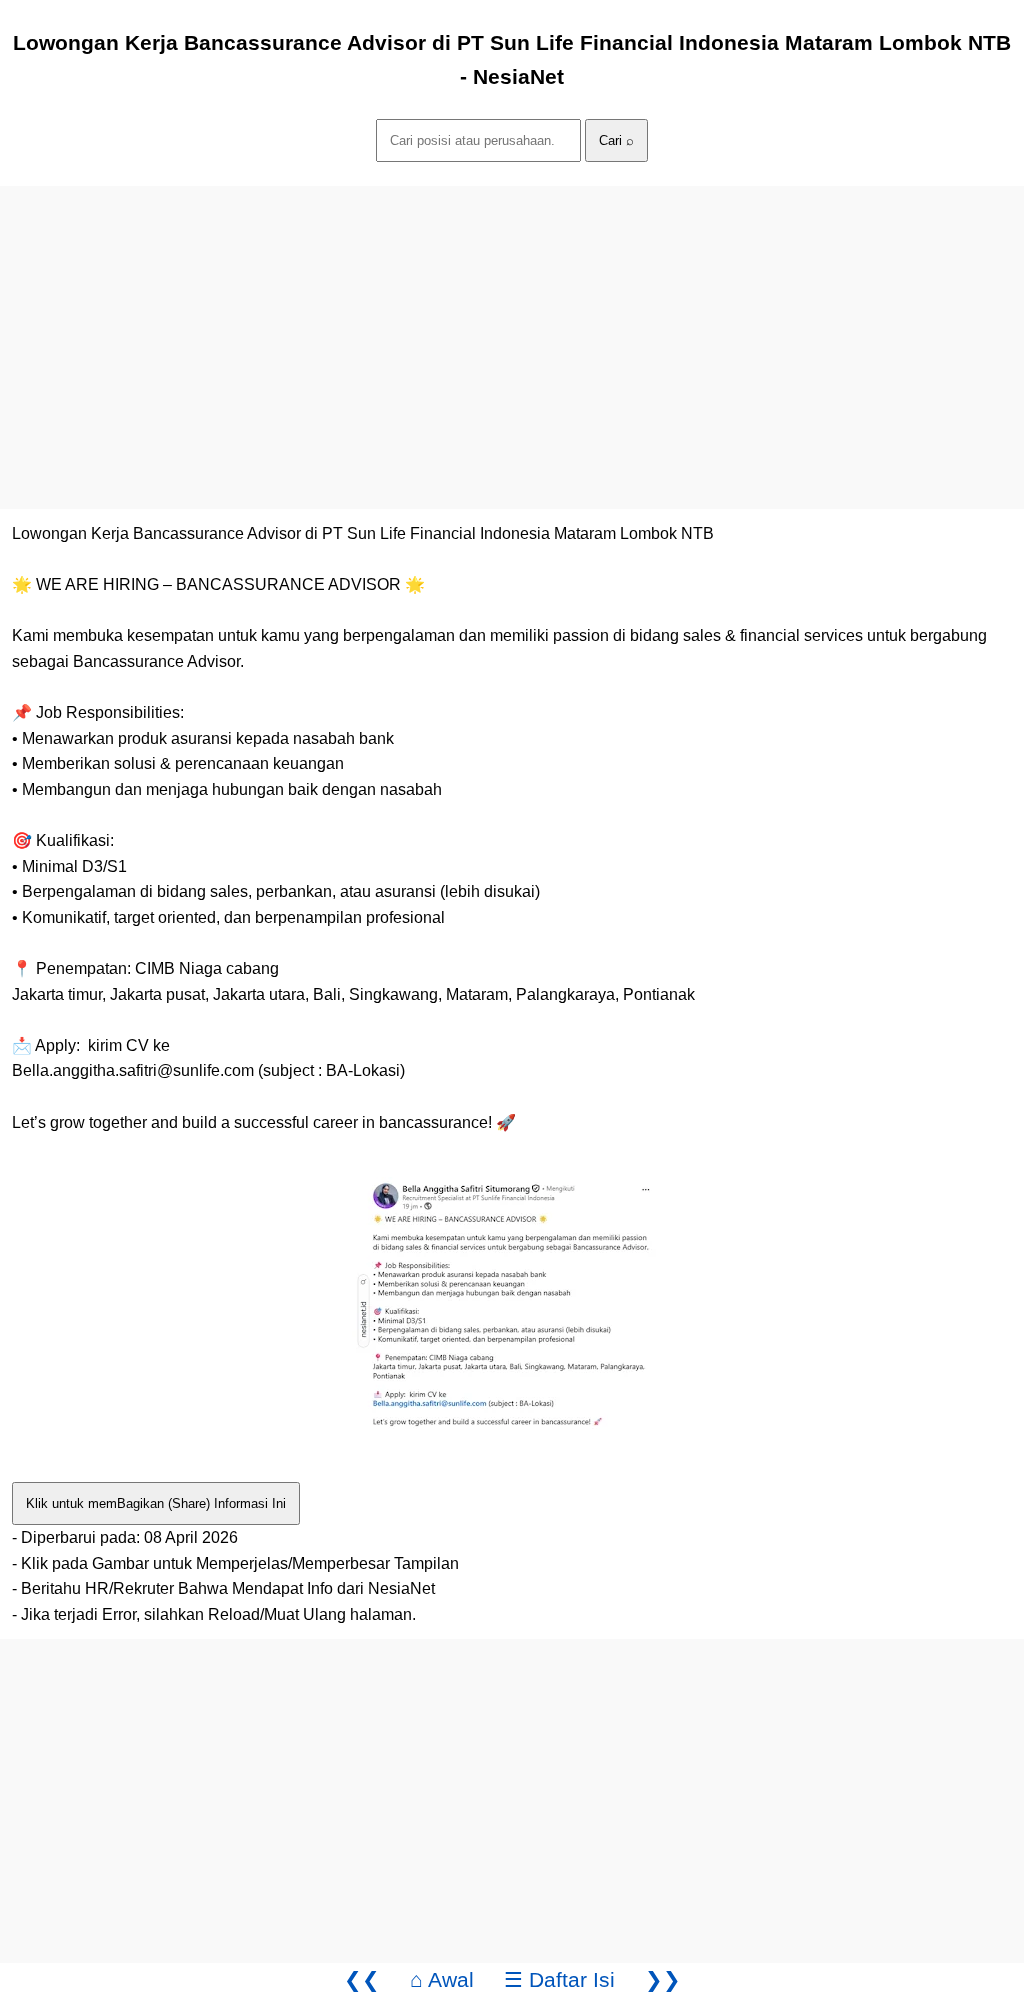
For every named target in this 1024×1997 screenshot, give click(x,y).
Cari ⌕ (616, 140)
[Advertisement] (512, 326)
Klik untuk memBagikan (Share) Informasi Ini (156, 1503)
